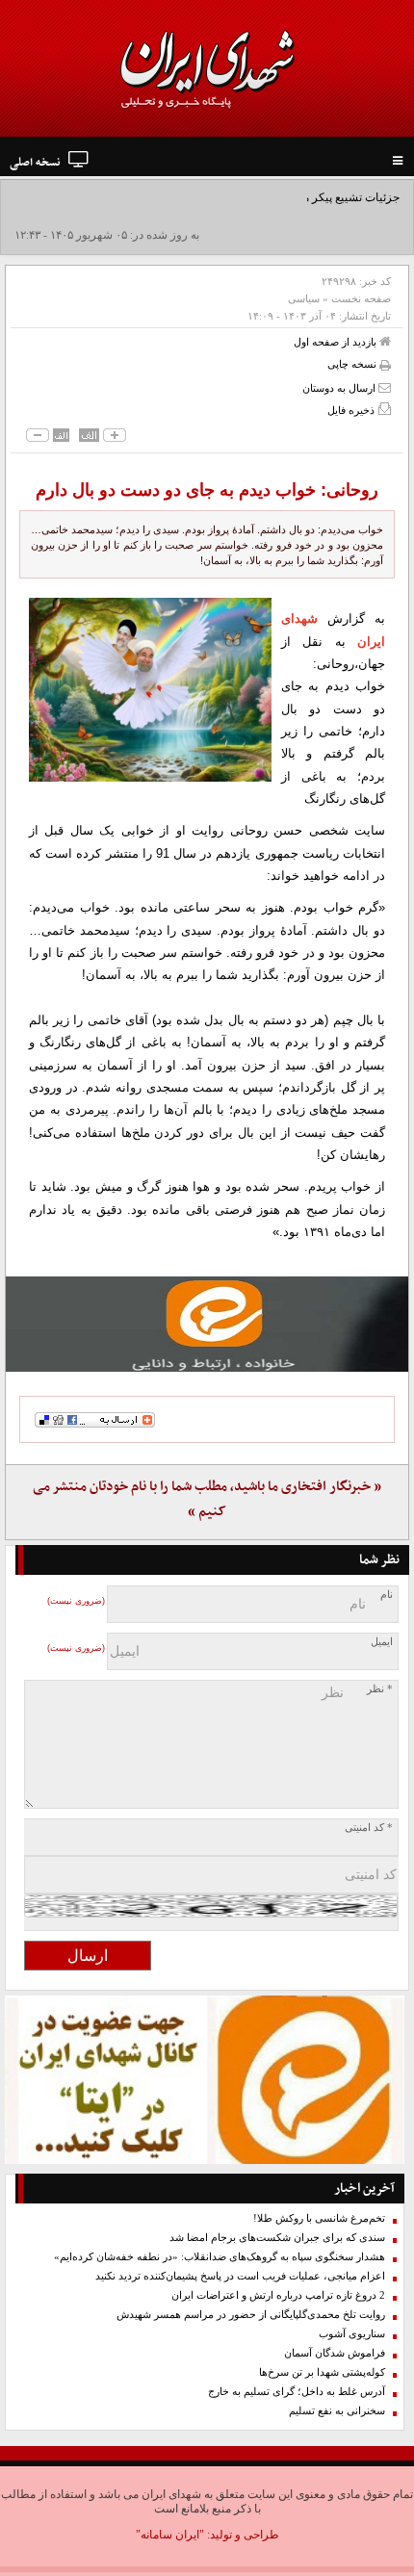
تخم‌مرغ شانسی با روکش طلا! (319, 2218)
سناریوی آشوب (352, 2334)
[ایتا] (207, 1324)
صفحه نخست (361, 298)
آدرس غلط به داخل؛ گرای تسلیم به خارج (297, 2392)
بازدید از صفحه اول (336, 342)
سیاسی (304, 298)
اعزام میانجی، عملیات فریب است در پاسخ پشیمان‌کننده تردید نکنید (240, 2276)
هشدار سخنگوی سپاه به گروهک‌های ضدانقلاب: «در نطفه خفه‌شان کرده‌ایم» (220, 2257)
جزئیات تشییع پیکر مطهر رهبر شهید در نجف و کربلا (278, 197)
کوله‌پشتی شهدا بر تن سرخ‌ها (322, 2372)
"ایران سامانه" (170, 2535)
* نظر (380, 1689)
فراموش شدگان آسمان (335, 2353)
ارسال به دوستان (340, 388)
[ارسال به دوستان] (385, 387)
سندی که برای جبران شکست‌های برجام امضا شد (277, 2238)
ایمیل (382, 1642)
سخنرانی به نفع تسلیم (337, 2411)
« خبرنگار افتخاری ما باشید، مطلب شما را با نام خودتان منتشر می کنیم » (207, 1499)
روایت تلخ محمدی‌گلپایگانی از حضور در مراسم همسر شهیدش (251, 2315)
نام (387, 1595)
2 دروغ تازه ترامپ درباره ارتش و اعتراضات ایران (278, 2295)
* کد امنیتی (369, 1828)
